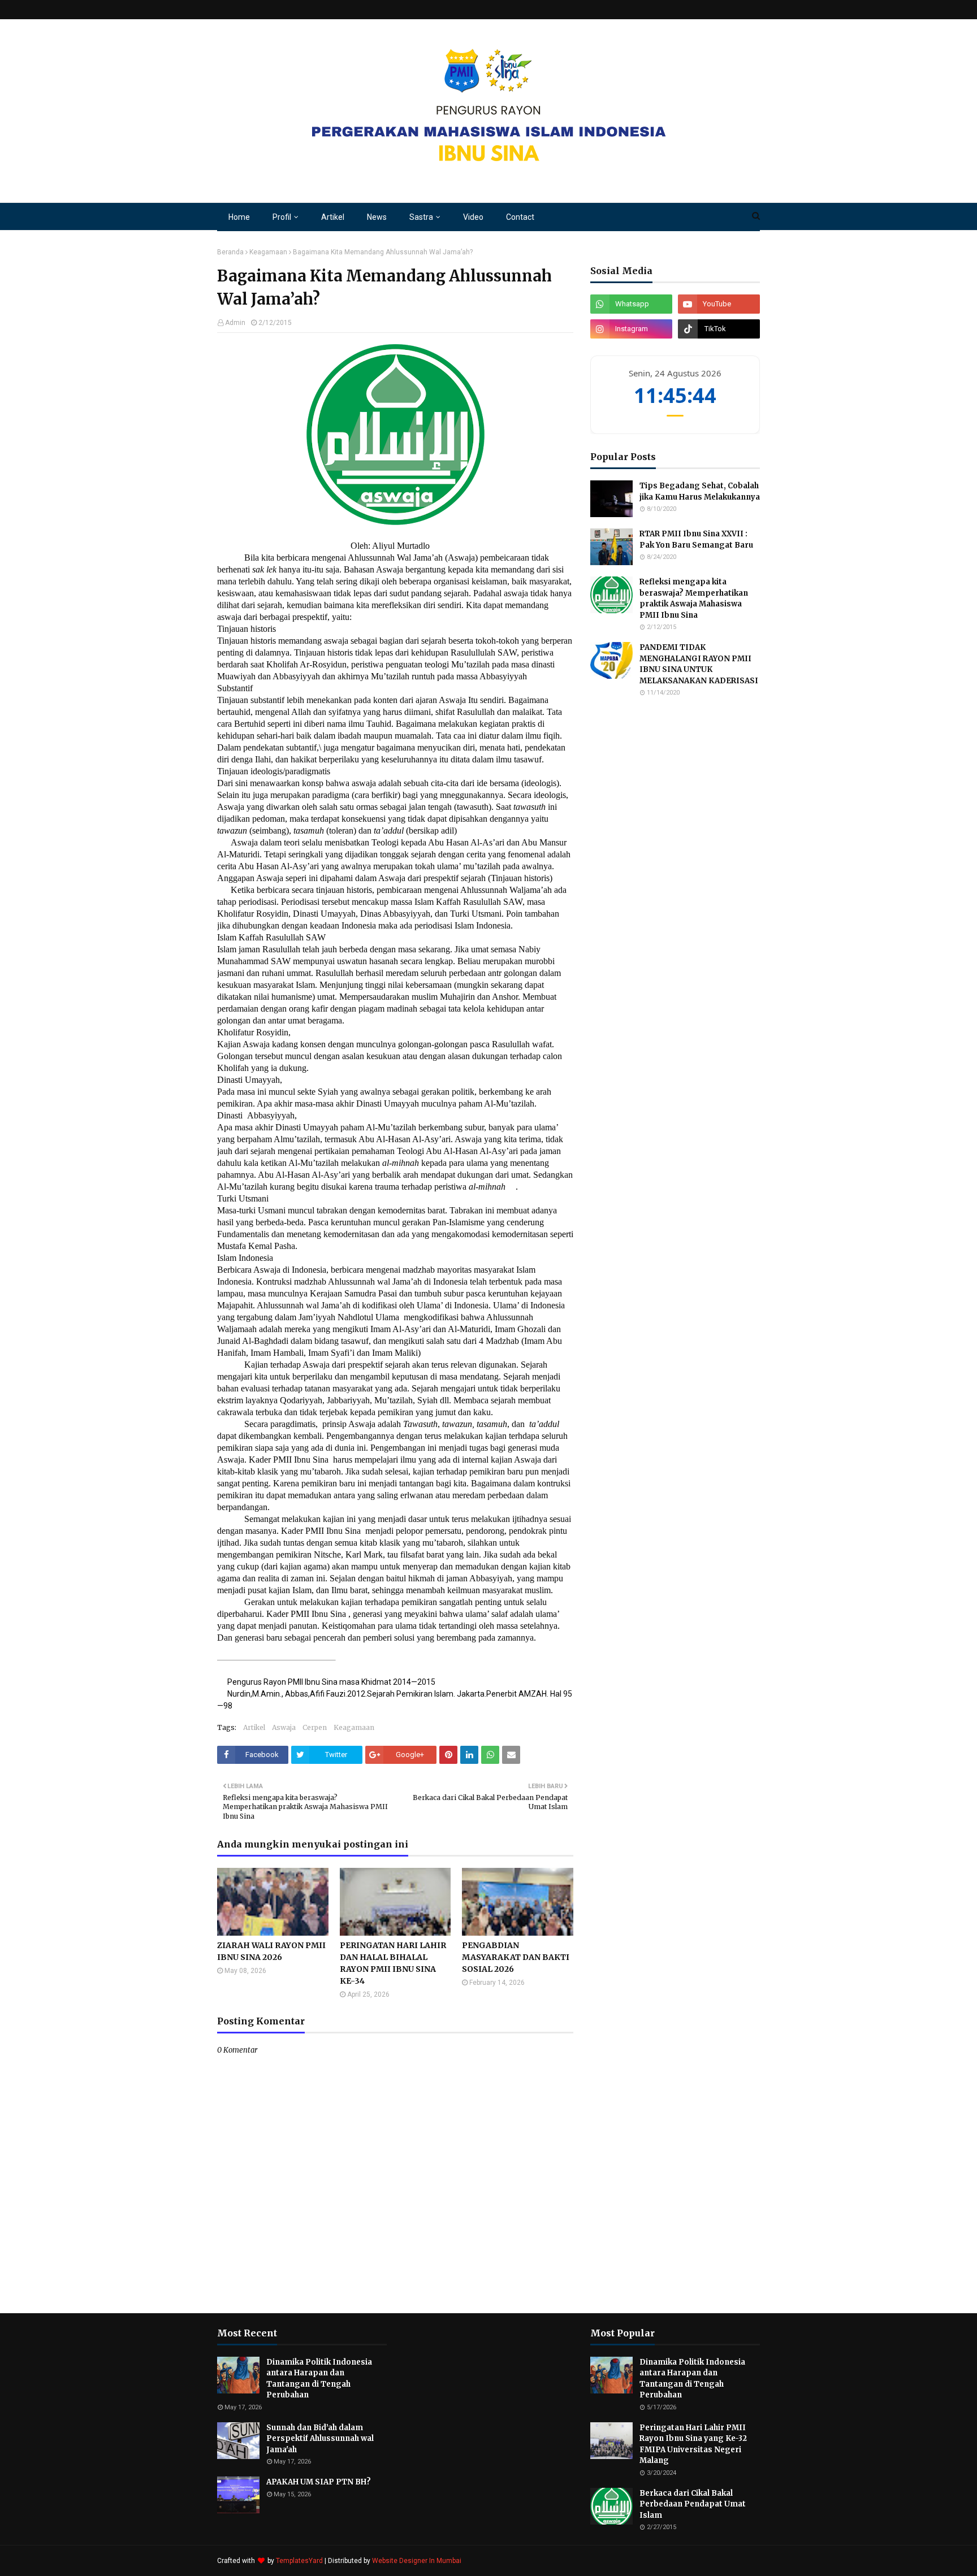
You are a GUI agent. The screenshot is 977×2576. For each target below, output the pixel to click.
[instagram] (631, 329)
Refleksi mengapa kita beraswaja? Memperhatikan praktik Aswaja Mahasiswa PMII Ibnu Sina (694, 599)
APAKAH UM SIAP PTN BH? (319, 2482)
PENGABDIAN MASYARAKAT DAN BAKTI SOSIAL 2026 (516, 1957)
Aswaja (284, 1727)
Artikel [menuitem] (333, 217)
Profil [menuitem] (282, 217)
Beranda (230, 252)
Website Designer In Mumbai (417, 2561)
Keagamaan (268, 252)
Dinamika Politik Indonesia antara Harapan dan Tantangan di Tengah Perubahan (319, 2379)
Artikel (254, 1727)
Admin (235, 323)
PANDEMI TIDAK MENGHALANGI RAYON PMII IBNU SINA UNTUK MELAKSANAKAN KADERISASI (699, 664)
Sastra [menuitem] (421, 217)
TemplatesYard (299, 2561)
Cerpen (315, 1727)
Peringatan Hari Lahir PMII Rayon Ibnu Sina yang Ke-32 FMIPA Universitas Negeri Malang (693, 2444)
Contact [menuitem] (520, 217)
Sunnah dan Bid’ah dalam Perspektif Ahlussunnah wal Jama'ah (320, 2439)
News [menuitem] (377, 217)
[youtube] (719, 304)
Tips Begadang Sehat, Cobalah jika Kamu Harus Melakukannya (700, 491)
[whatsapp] (631, 304)
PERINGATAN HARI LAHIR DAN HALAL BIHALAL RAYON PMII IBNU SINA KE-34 (393, 1963)
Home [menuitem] (239, 217)
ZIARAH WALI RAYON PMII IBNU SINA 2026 (271, 1951)
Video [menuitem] (473, 217)
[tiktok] (719, 329)
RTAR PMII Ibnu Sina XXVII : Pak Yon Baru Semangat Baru (696, 539)
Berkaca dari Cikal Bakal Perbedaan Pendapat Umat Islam (693, 2504)
